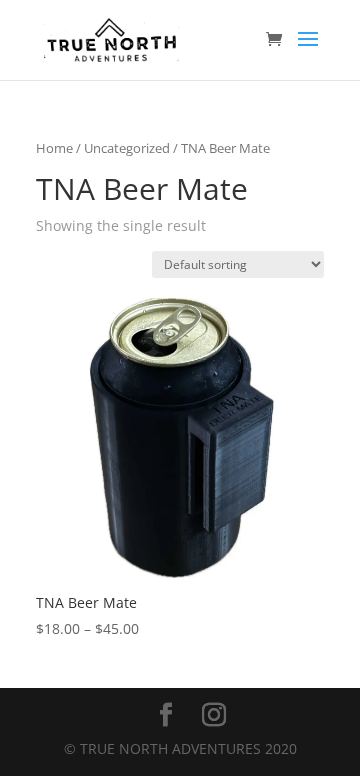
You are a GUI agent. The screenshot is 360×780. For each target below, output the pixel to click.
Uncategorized (127, 148)
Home (54, 148)
